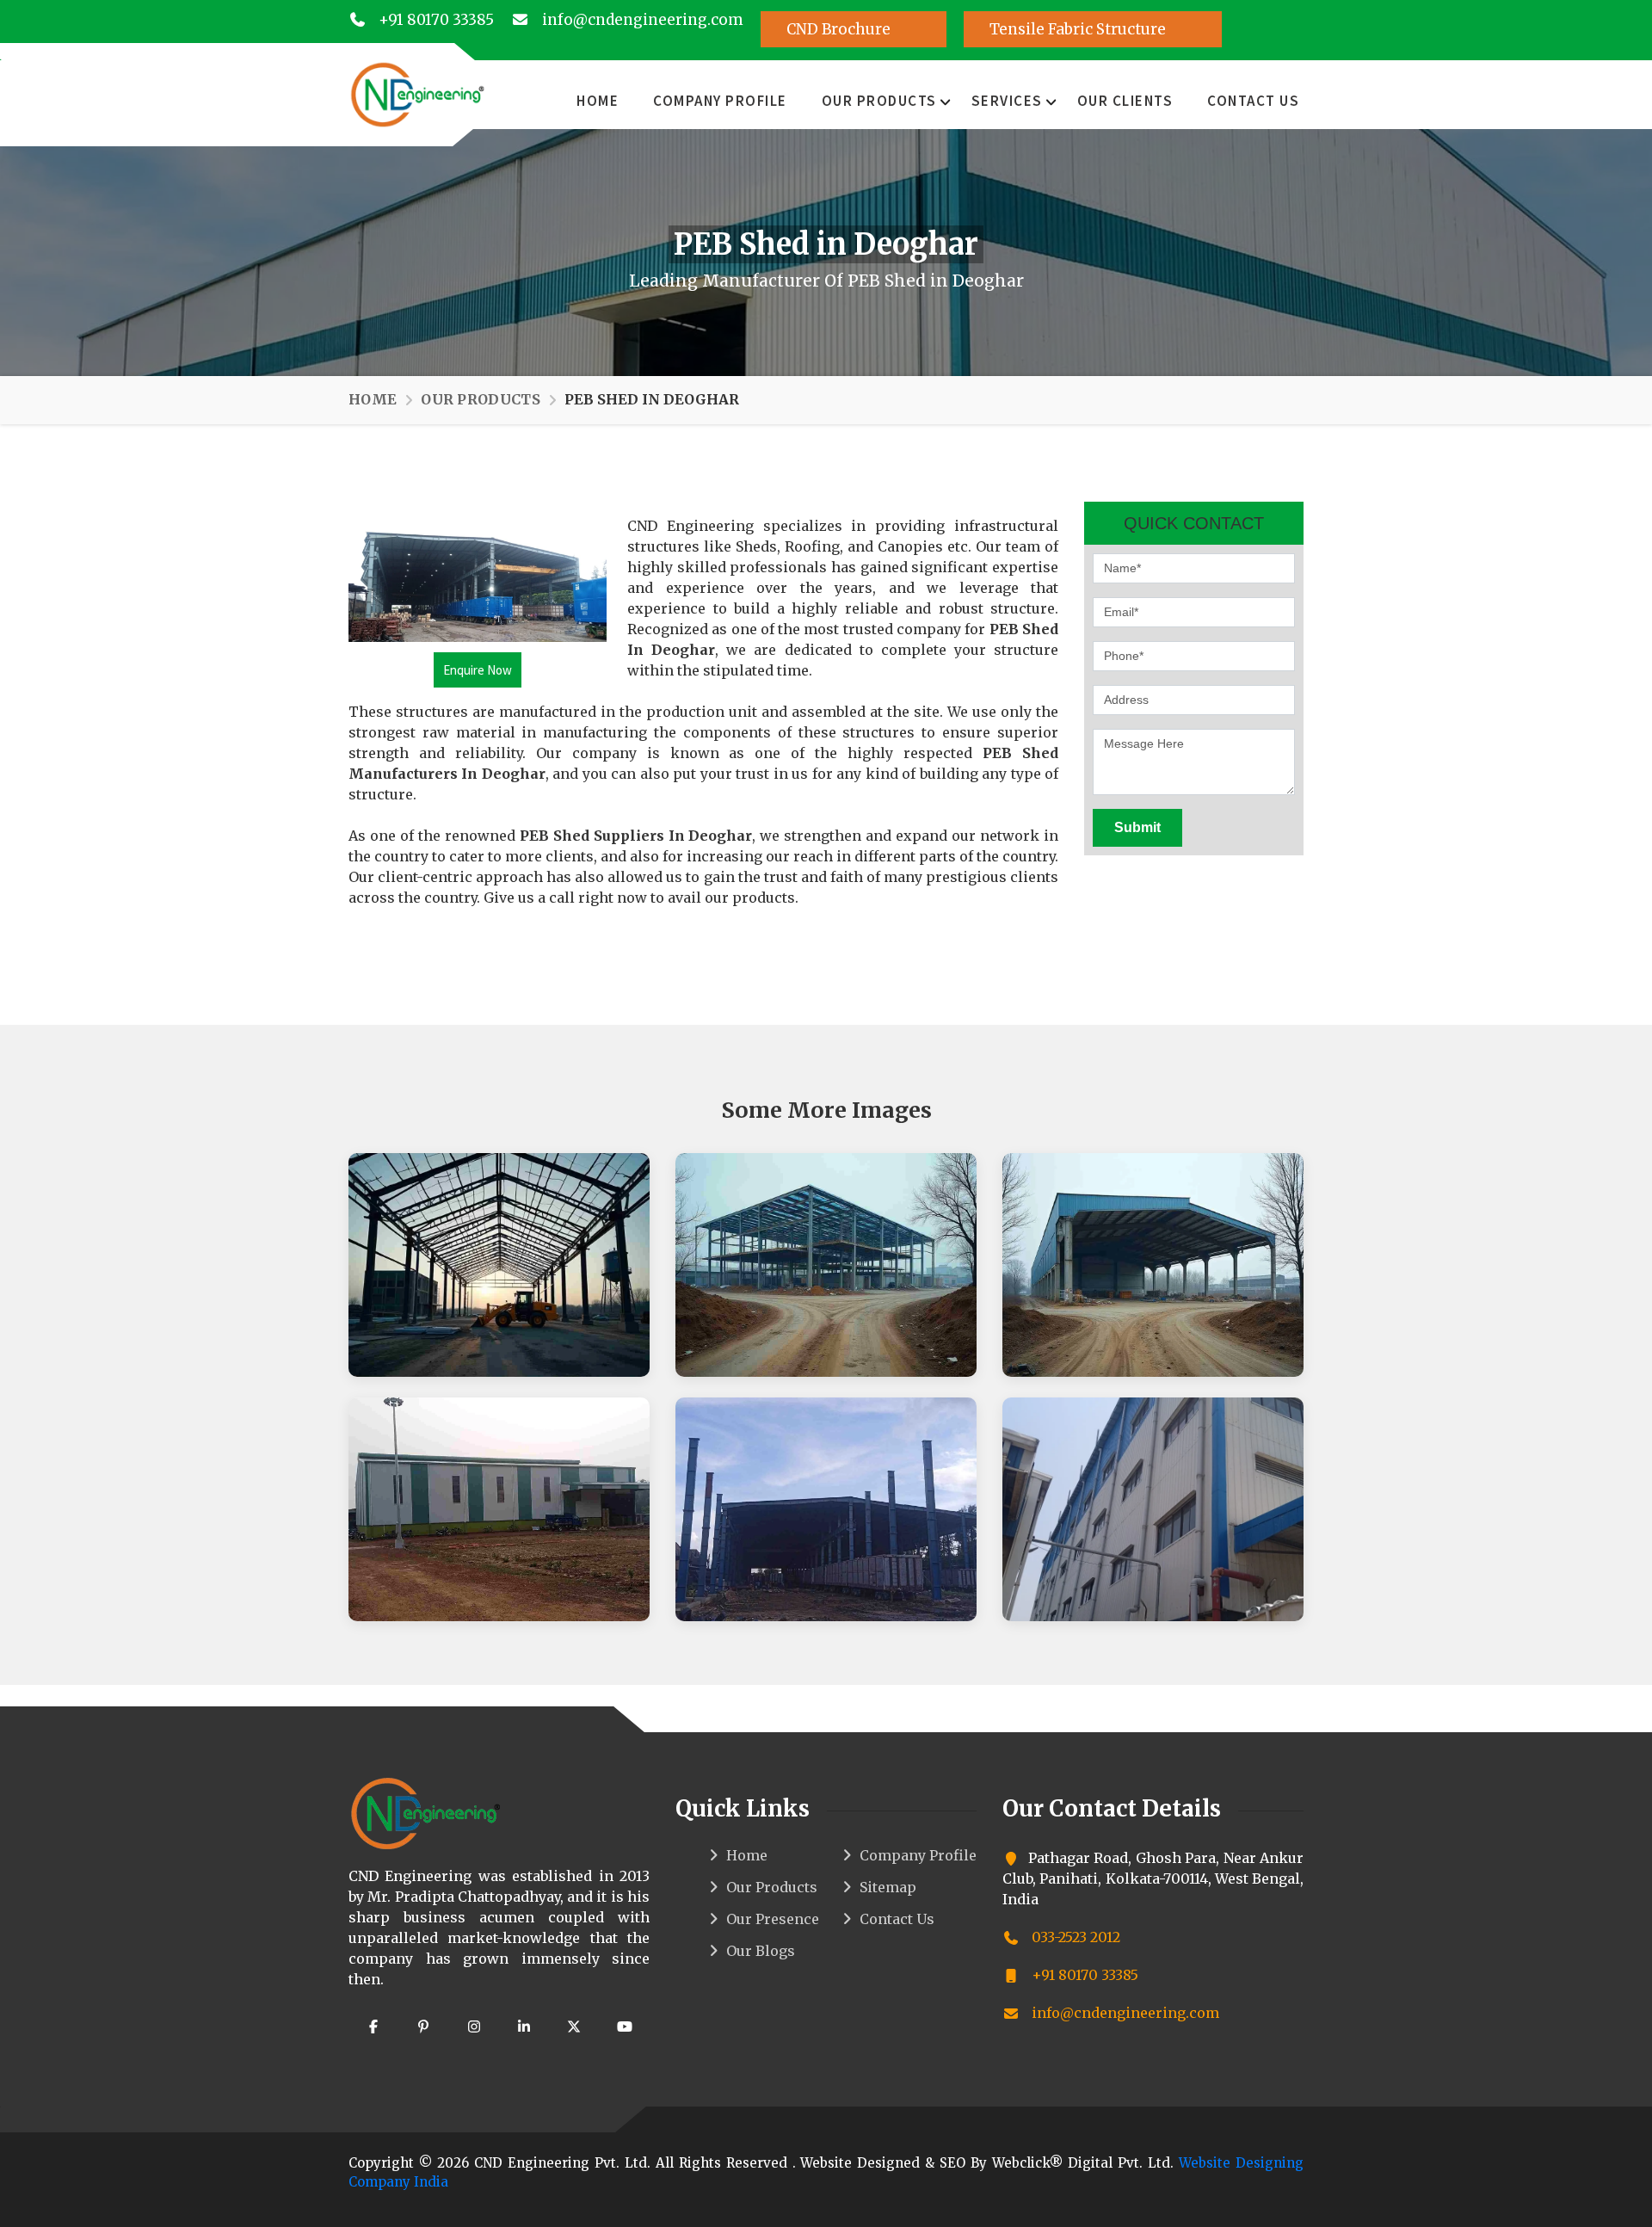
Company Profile (720, 101)
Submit (1137, 827)
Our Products (879, 101)
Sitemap (888, 1887)
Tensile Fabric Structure (1079, 29)
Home (598, 101)
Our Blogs (761, 1951)
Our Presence (773, 1919)
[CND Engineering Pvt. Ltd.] (417, 93)
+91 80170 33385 (435, 20)
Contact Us (1253, 101)
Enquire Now (478, 670)
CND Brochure (840, 29)
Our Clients (1125, 101)
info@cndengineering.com (641, 20)
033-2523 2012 (1074, 1937)
